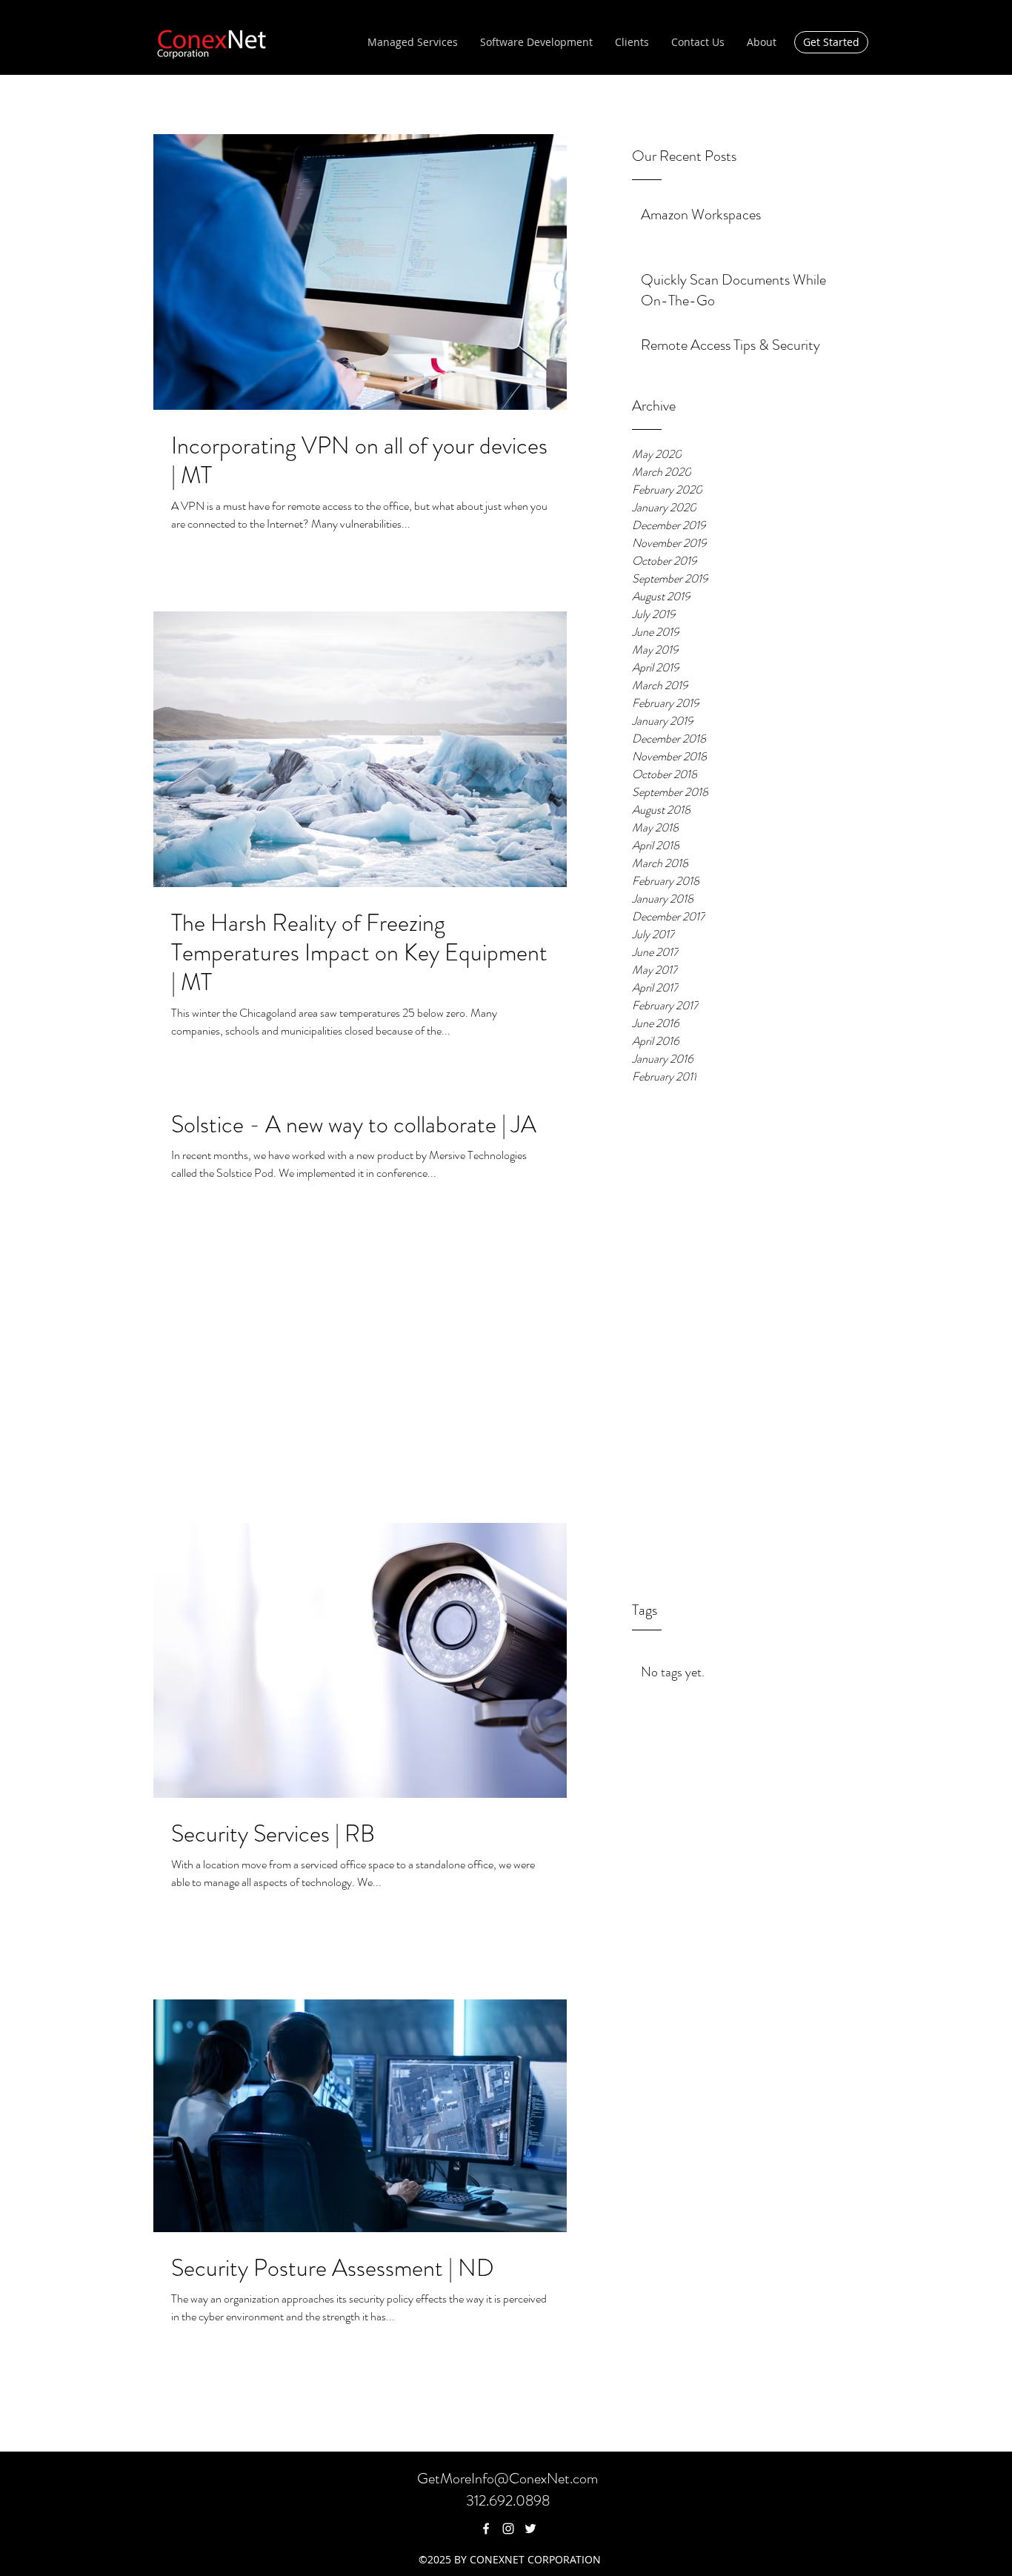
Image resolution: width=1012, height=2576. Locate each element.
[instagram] (508, 2529)
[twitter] (530, 2529)
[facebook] (486, 2529)
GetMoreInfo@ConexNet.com (507, 2479)
